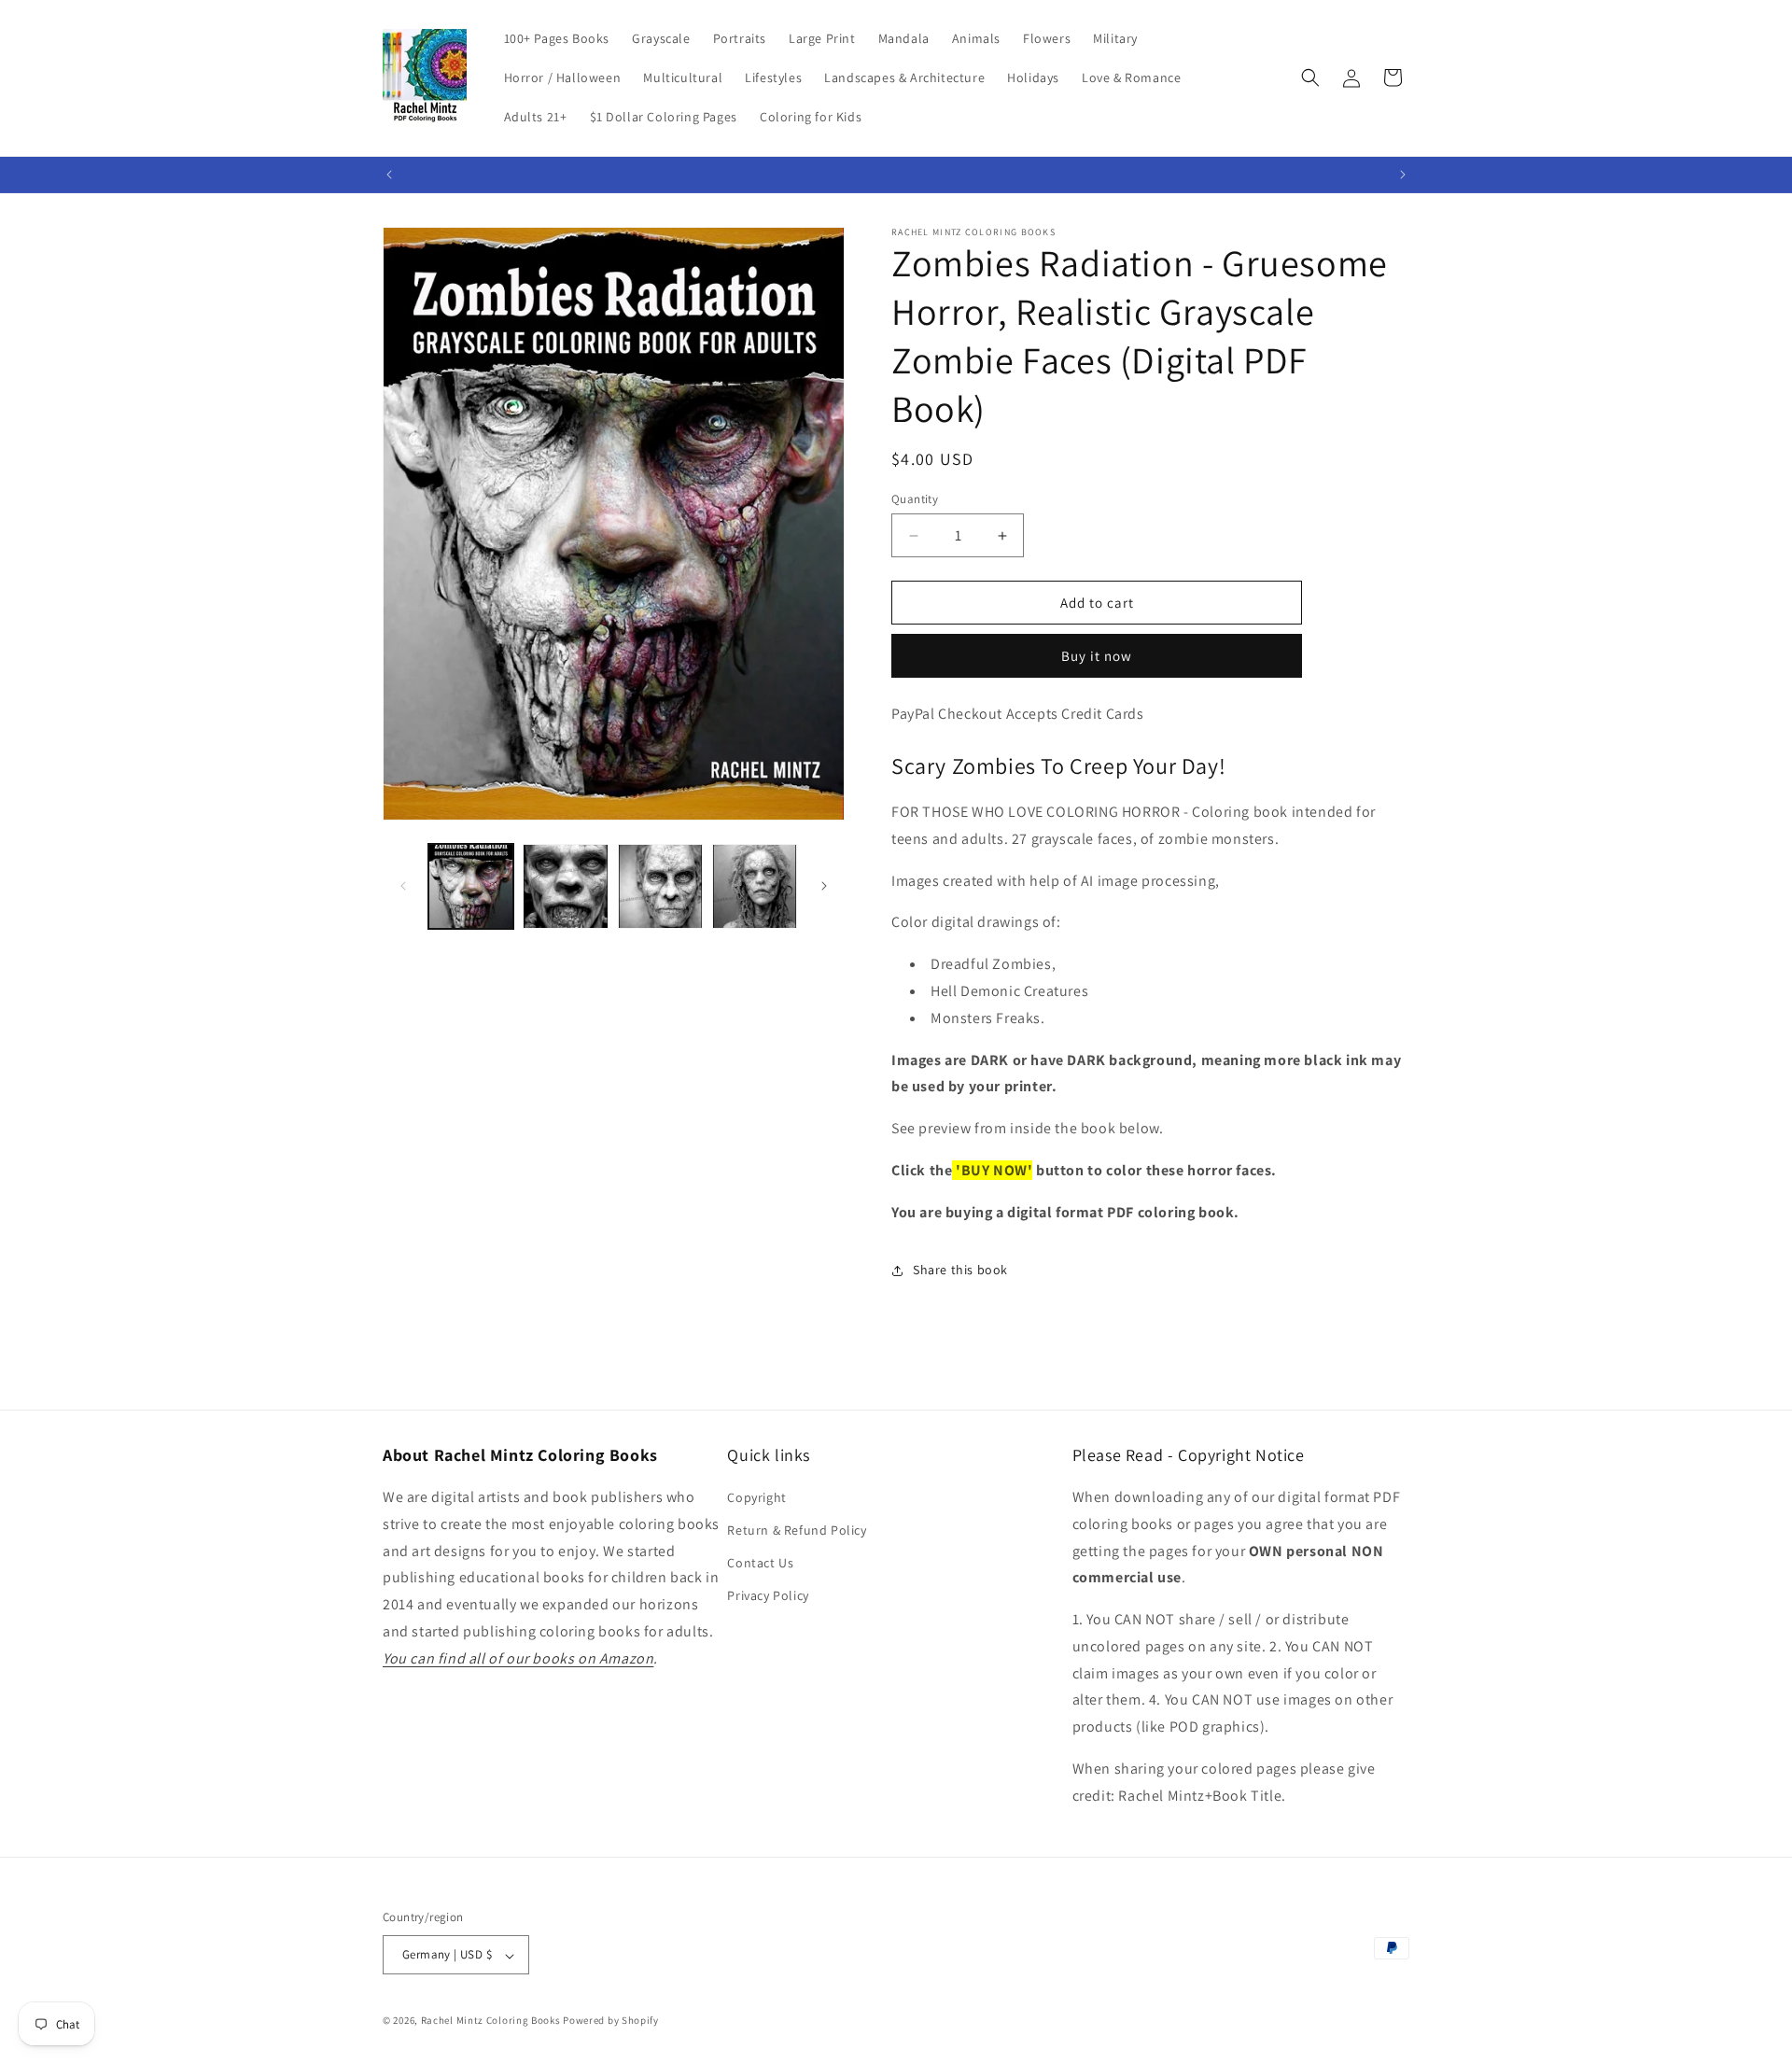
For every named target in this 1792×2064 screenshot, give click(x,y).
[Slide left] (403, 886)
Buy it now (1097, 657)
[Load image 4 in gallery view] (755, 886)
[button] (1310, 77)
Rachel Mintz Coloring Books (491, 2021)
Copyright (756, 1497)
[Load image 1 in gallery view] (471, 886)
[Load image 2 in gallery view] (565, 886)
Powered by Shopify (611, 2021)
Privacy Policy (768, 1596)
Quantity (915, 499)
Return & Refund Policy (797, 1531)
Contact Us (760, 1564)
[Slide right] (824, 886)
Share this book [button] (960, 1270)
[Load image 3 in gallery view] (660, 886)
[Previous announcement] (389, 175)
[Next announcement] (1403, 175)
